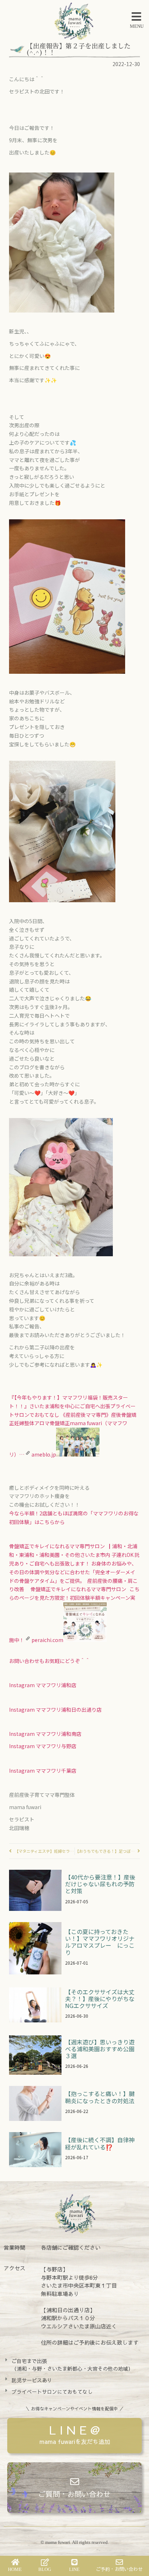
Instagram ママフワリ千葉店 (43, 1771)
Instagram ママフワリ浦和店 (43, 1685)
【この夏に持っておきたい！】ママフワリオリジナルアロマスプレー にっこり (100, 1942)
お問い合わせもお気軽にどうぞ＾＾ (50, 1661)
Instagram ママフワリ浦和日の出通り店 (56, 1710)
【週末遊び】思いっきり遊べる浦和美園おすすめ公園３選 (100, 2049)
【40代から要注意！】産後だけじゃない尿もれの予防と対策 (100, 1884)
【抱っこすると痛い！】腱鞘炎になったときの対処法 (100, 2097)
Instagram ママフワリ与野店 (43, 1746)
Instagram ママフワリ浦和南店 (45, 1734)
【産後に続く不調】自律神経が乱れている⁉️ (100, 2143)
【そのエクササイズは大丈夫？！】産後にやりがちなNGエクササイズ (100, 1999)
